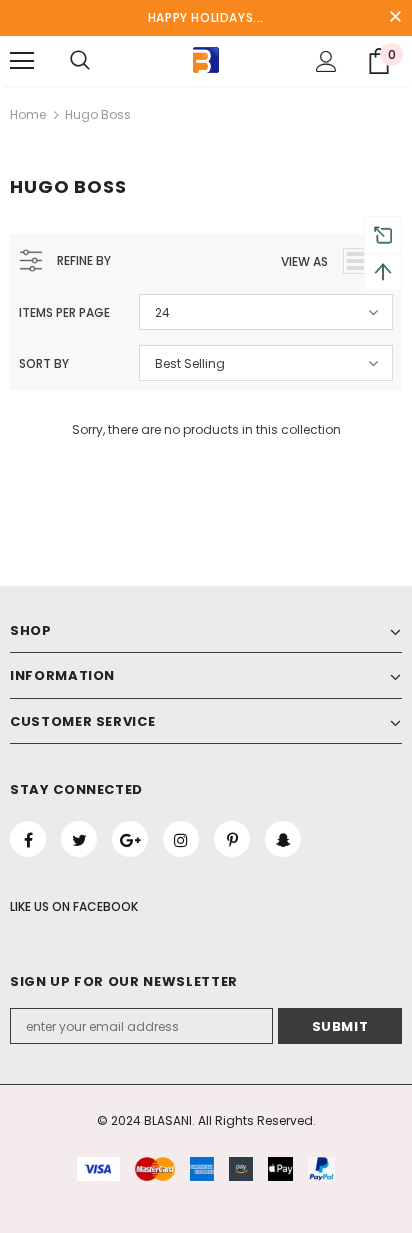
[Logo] (206, 60)
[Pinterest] (232, 839)
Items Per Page (64, 312)
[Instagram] (181, 839)
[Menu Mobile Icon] (22, 61)
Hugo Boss (98, 114)
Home (28, 114)
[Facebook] (28, 839)
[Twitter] (79, 839)
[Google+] (130, 839)
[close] (395, 18)
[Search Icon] (80, 61)
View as (304, 261)
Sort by (44, 363)
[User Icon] (326, 61)
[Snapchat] (283, 839)
